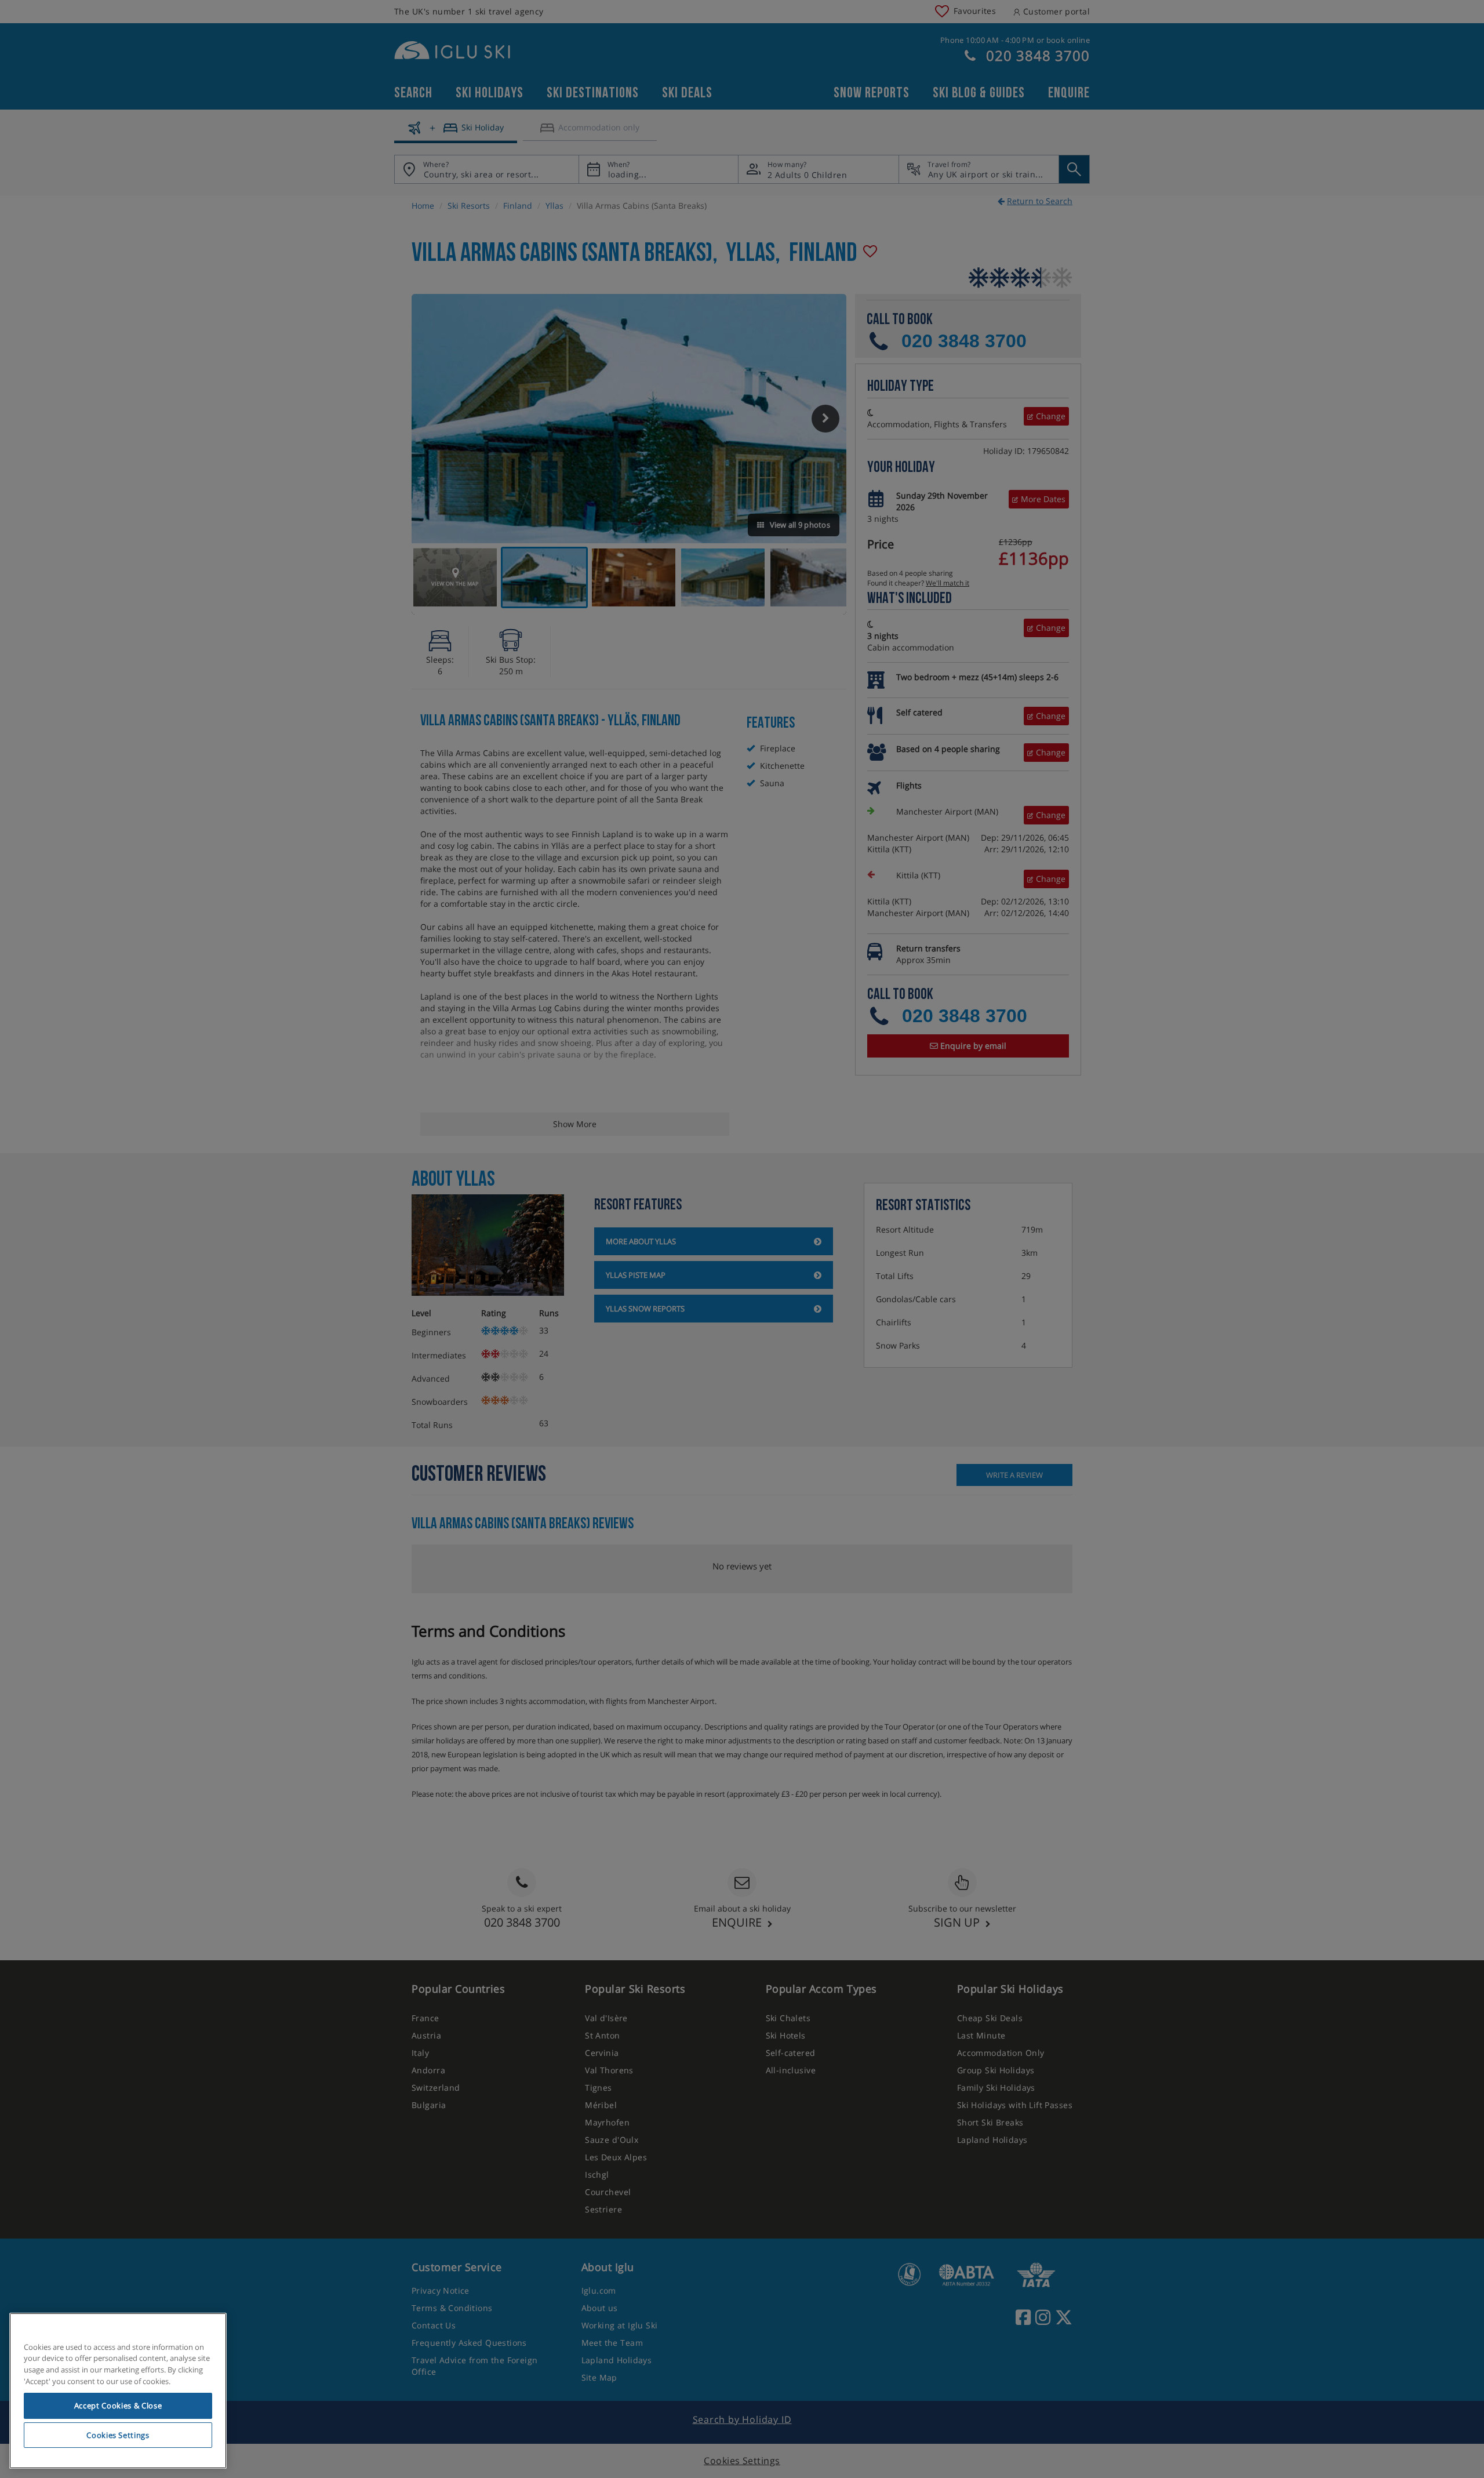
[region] (118, 2391)
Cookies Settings (118, 2435)
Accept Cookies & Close (118, 2406)
